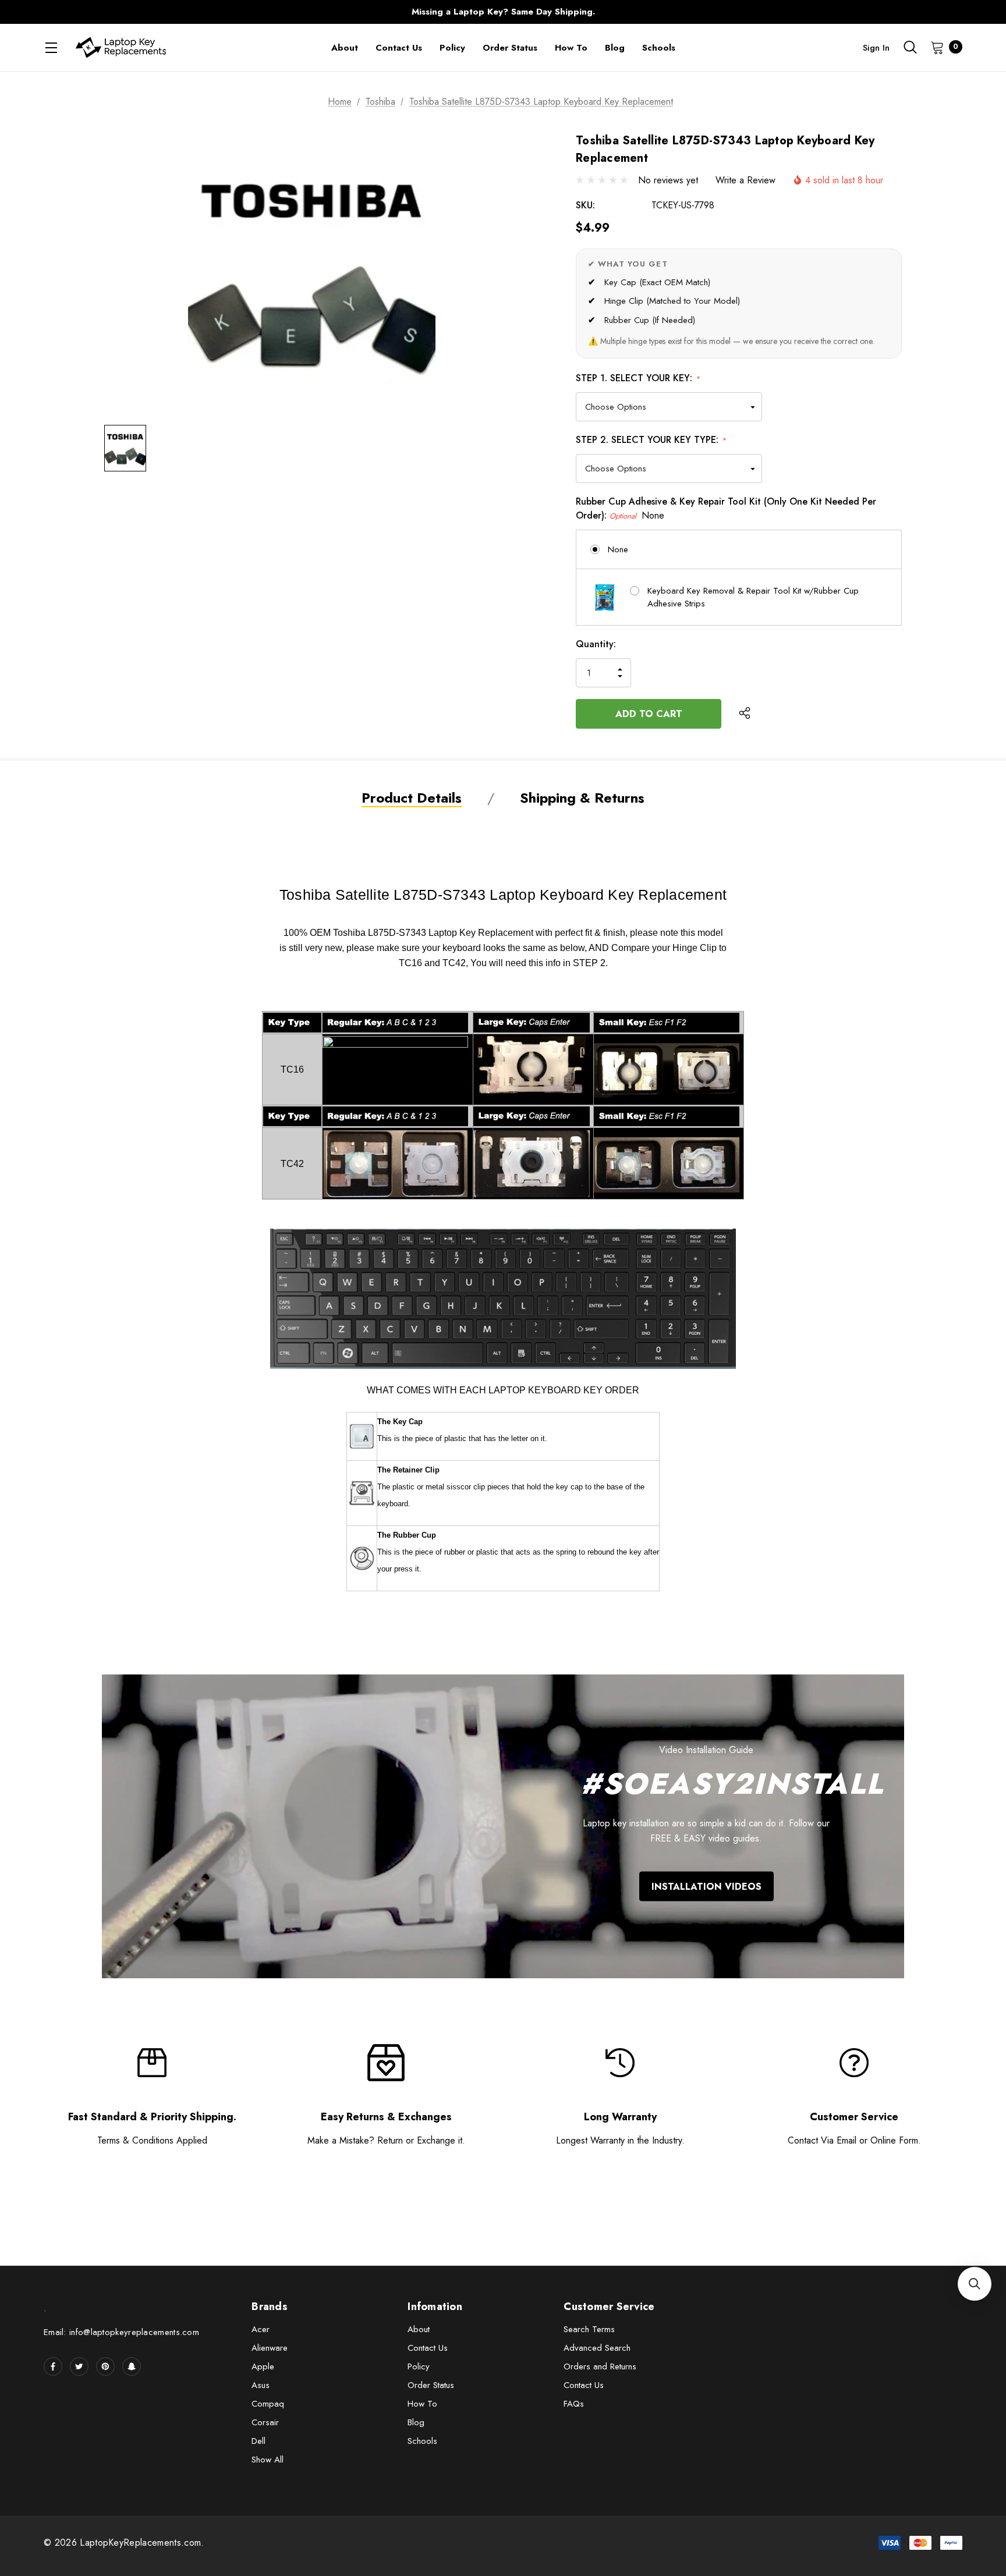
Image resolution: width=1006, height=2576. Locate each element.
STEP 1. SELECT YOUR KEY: (638, 378)
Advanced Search (597, 2348)
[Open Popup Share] (745, 714)
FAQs (574, 2404)
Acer (261, 2329)
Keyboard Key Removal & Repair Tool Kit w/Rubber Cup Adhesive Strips (753, 597)
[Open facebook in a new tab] (53, 2366)
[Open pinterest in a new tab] (105, 2366)
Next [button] (733, 12)
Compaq (268, 2404)
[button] (975, 2284)
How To (422, 2404)
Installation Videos (706, 1886)
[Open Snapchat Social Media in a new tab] (132, 2366)
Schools (422, 2441)
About (419, 2329)
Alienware (270, 2348)
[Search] (910, 47)
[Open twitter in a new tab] (79, 2366)
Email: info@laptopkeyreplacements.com (121, 2332)
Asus (261, 2385)
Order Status (431, 2385)
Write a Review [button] (745, 180)
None (618, 549)
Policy (419, 2366)
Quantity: (596, 644)
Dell (258, 2441)
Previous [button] (273, 12)
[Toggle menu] (51, 47)
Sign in (876, 48)
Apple (263, 2366)
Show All (268, 2460)
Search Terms (589, 2329)
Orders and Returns (600, 2366)
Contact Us (428, 2348)
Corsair (265, 2422)
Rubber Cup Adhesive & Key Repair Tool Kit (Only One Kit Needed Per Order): (726, 508)
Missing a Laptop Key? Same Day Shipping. (503, 12)
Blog (416, 2422)
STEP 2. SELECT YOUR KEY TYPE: (651, 440)
